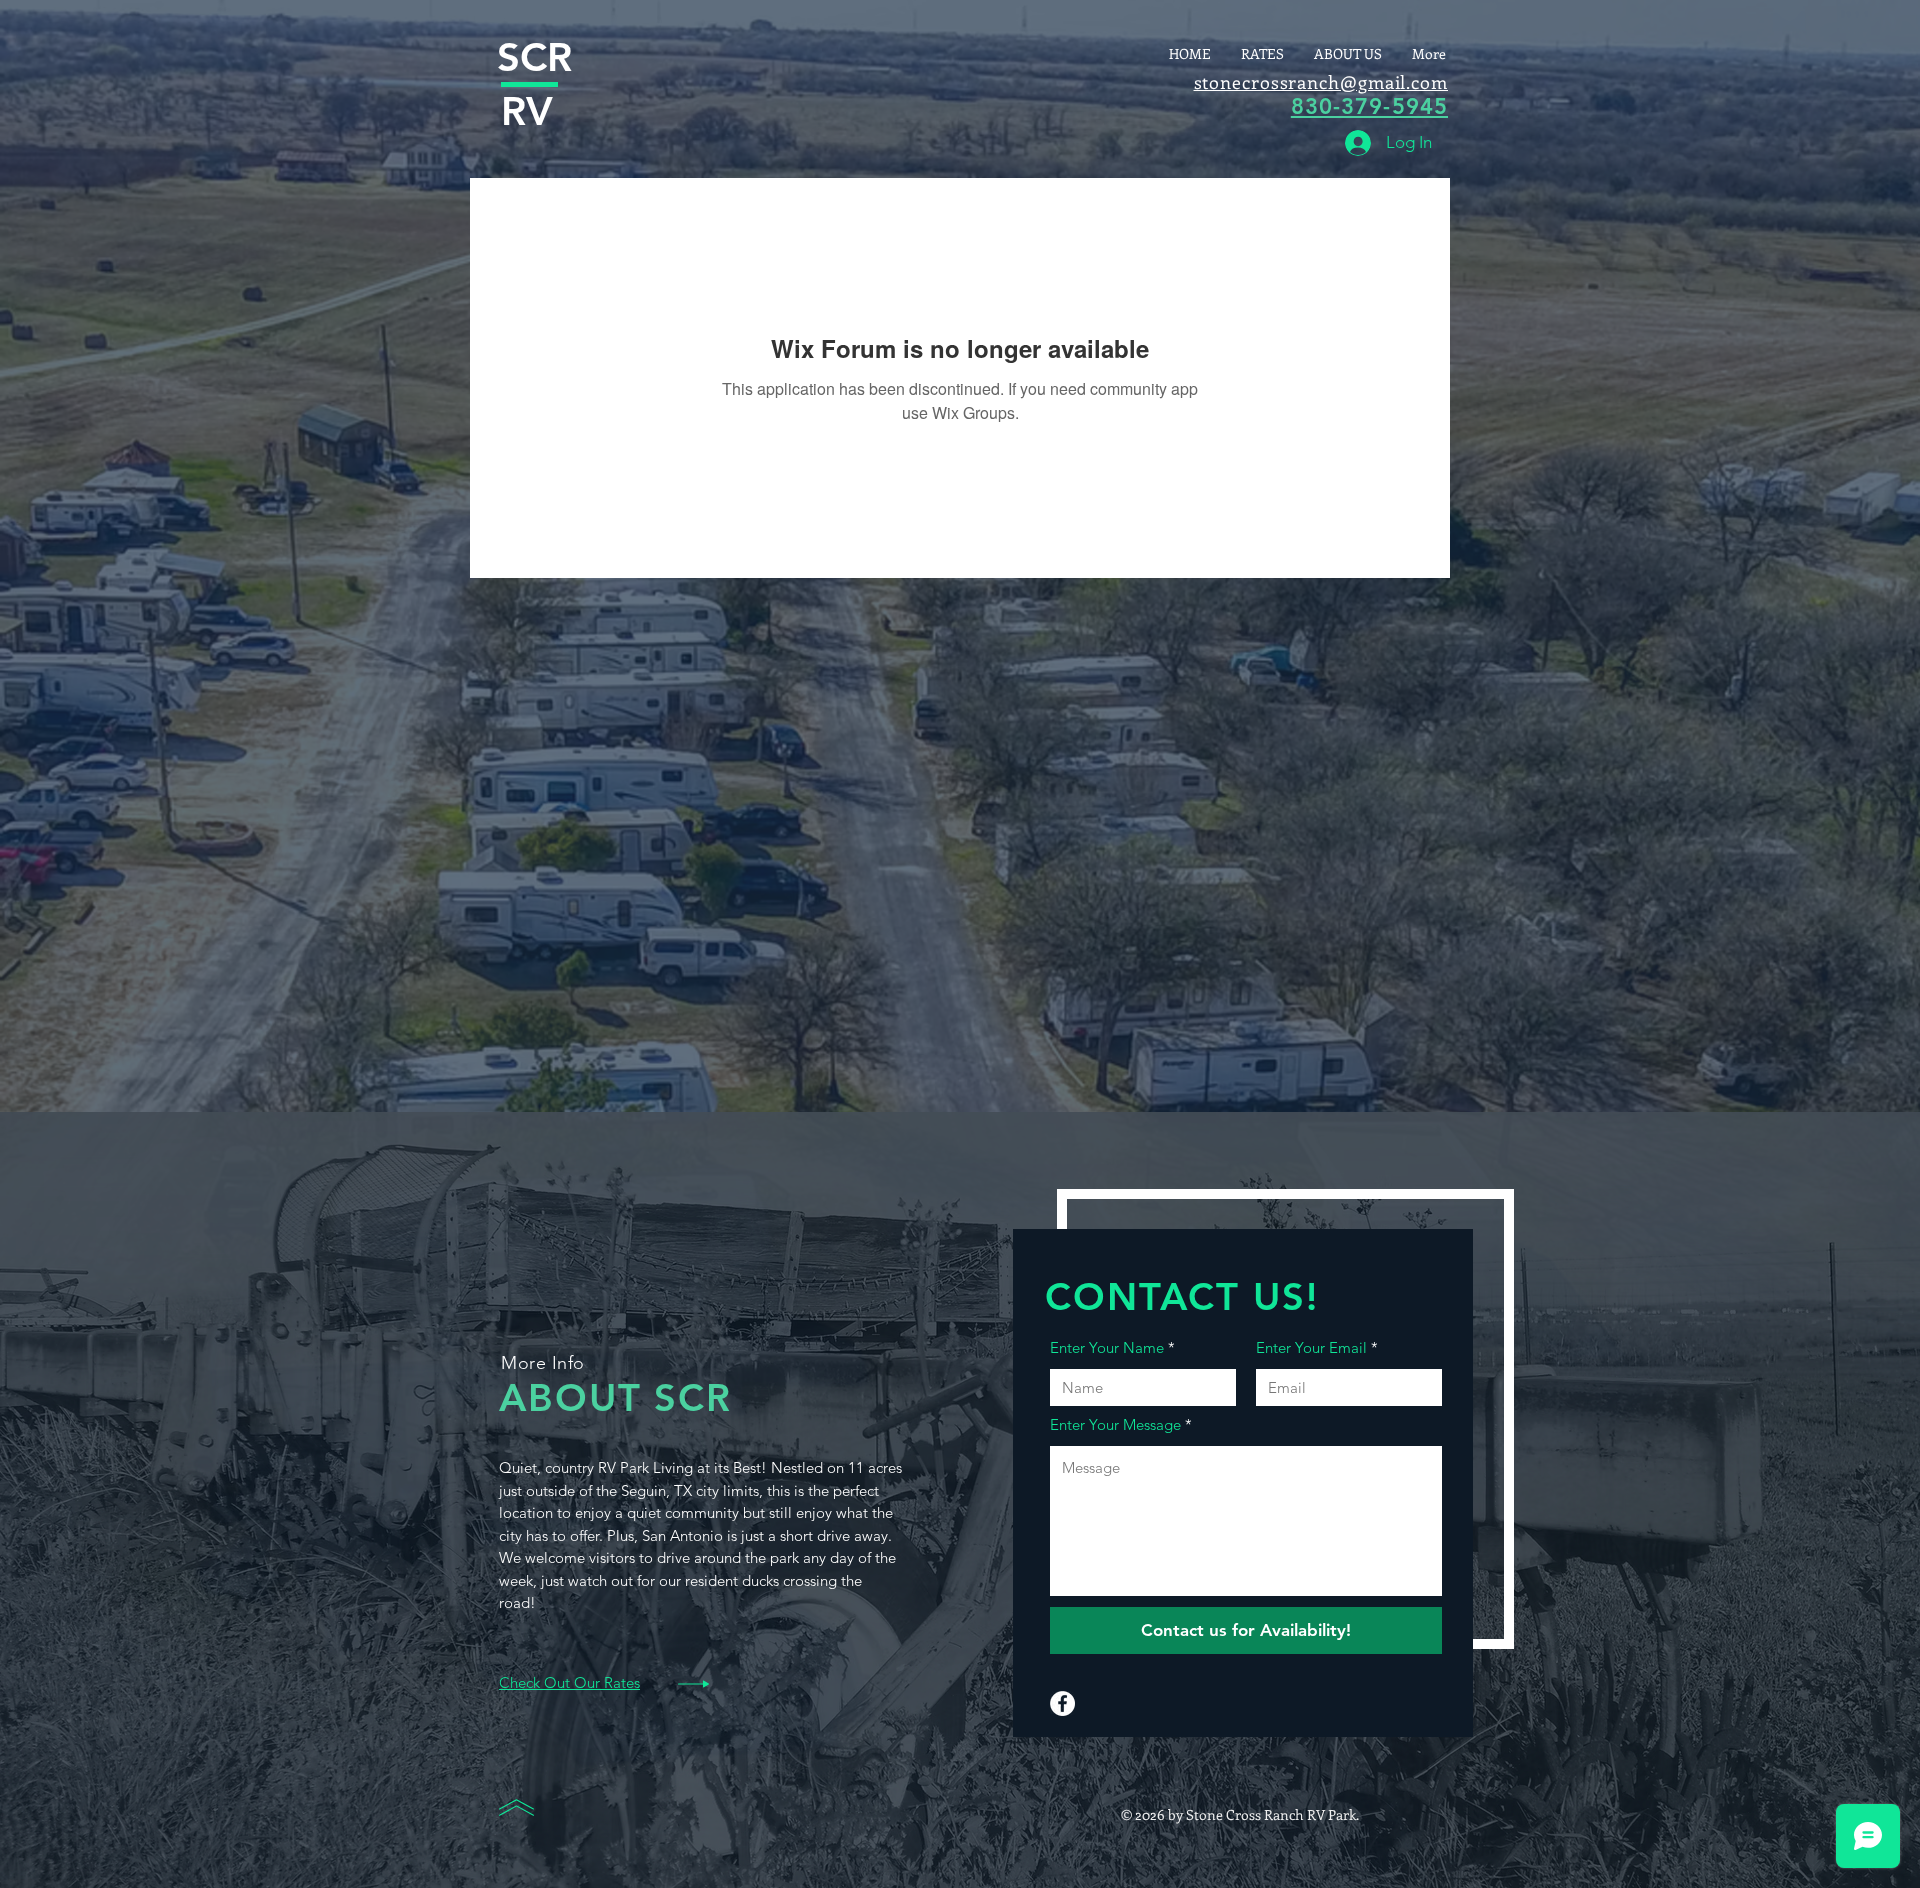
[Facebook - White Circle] (1062, 1703)
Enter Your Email (1311, 1347)
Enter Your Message (1115, 1424)
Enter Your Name (1107, 1347)
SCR (534, 57)
